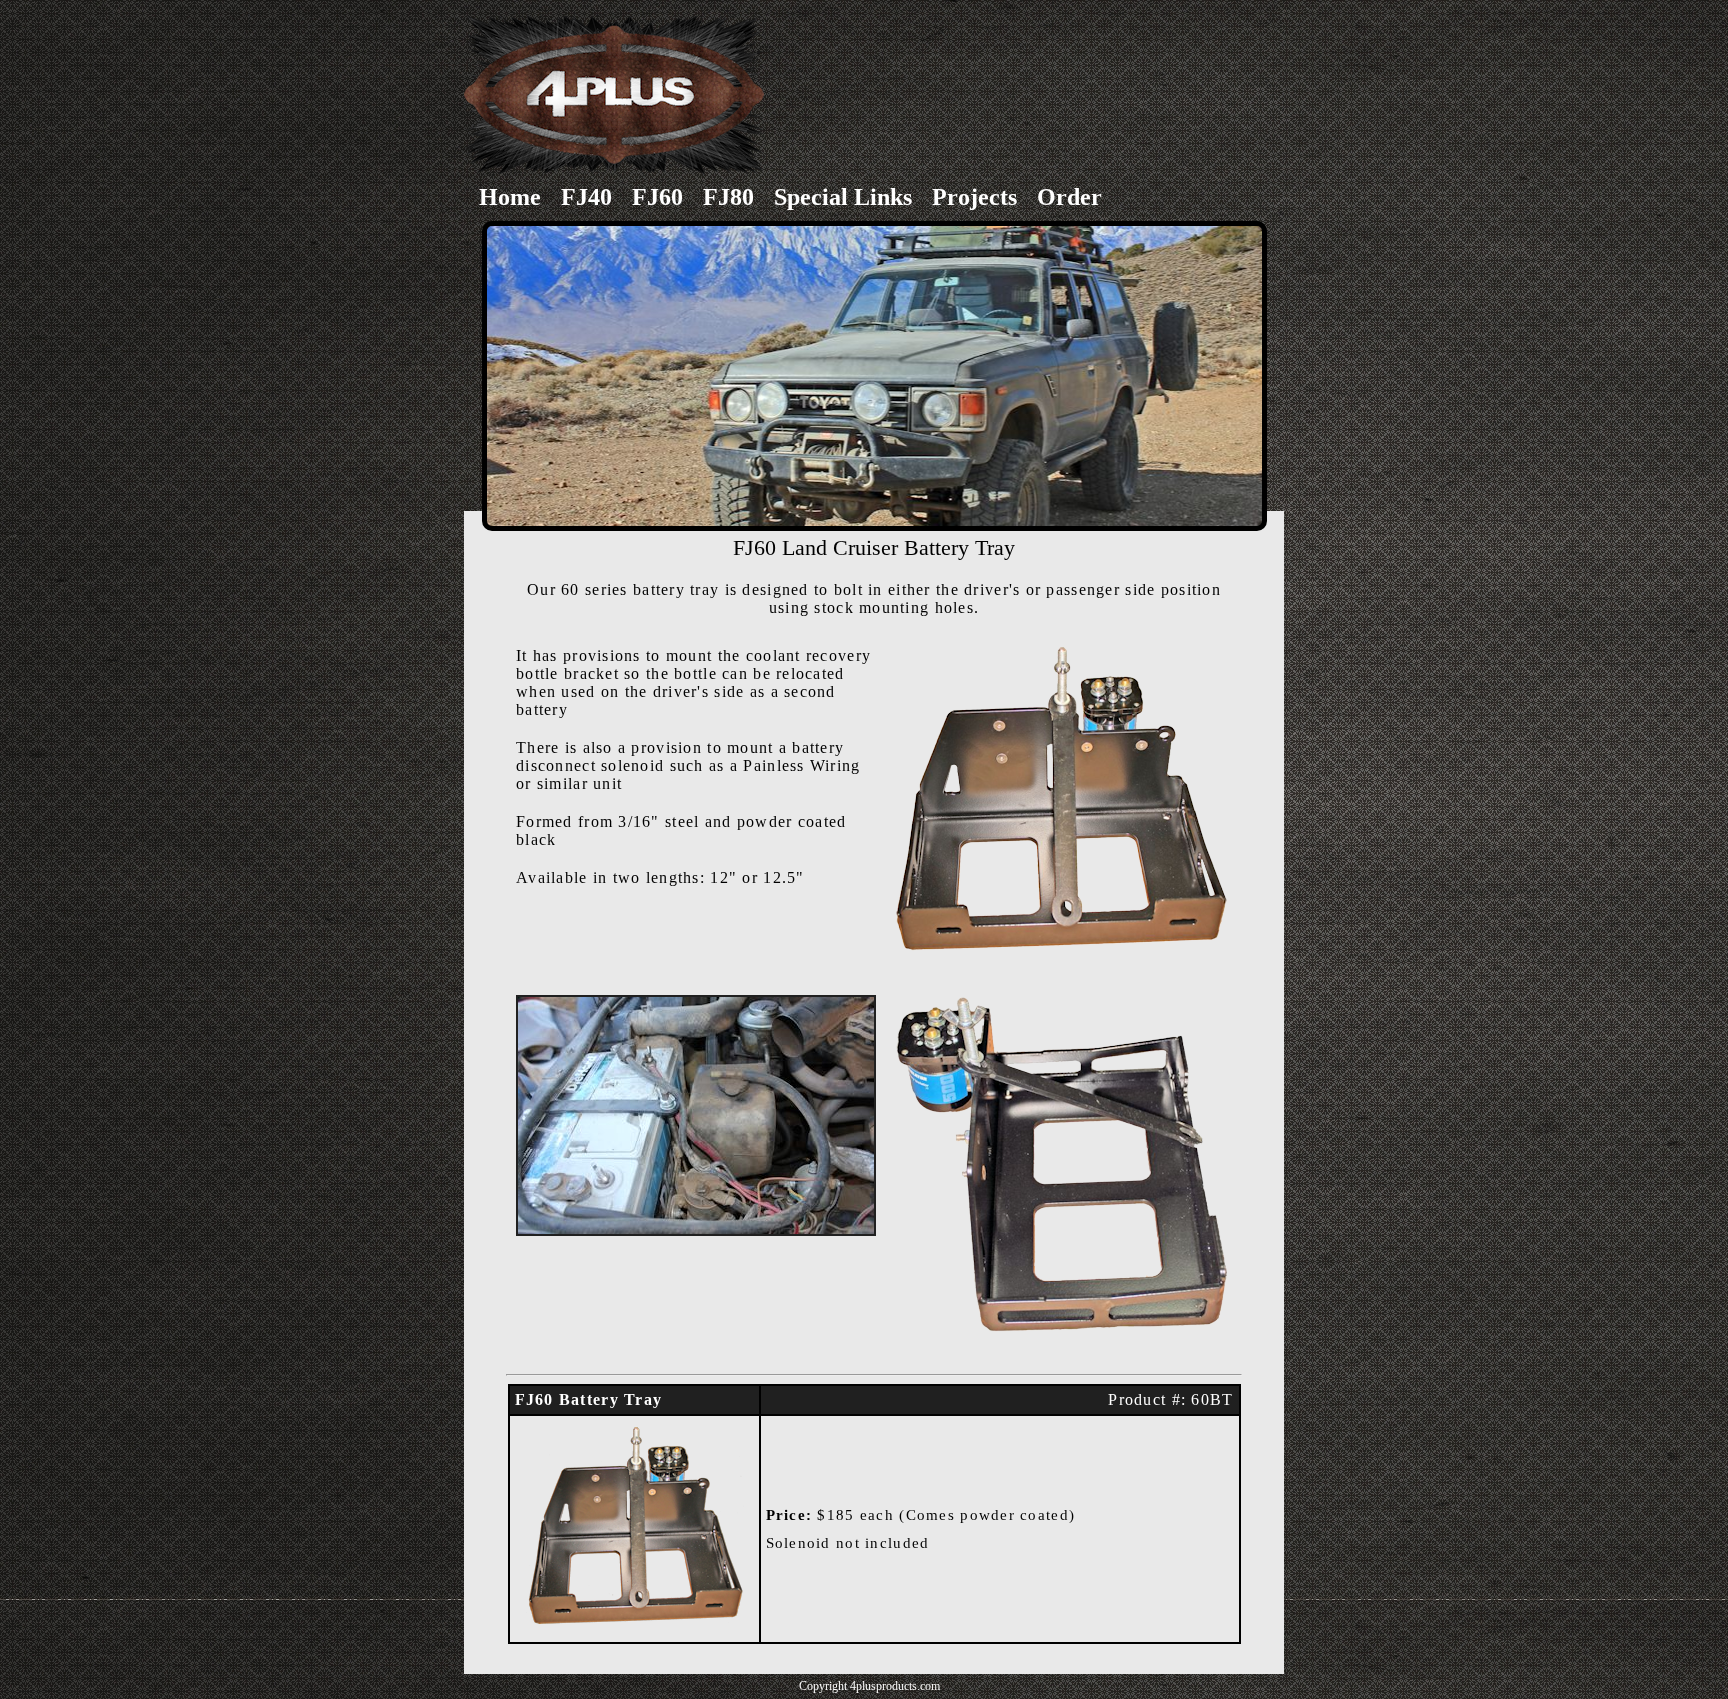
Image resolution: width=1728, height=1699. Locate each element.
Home (510, 197)
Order (1069, 197)
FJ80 (728, 197)
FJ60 (657, 197)
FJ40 (586, 197)
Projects (974, 197)
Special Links (843, 197)
